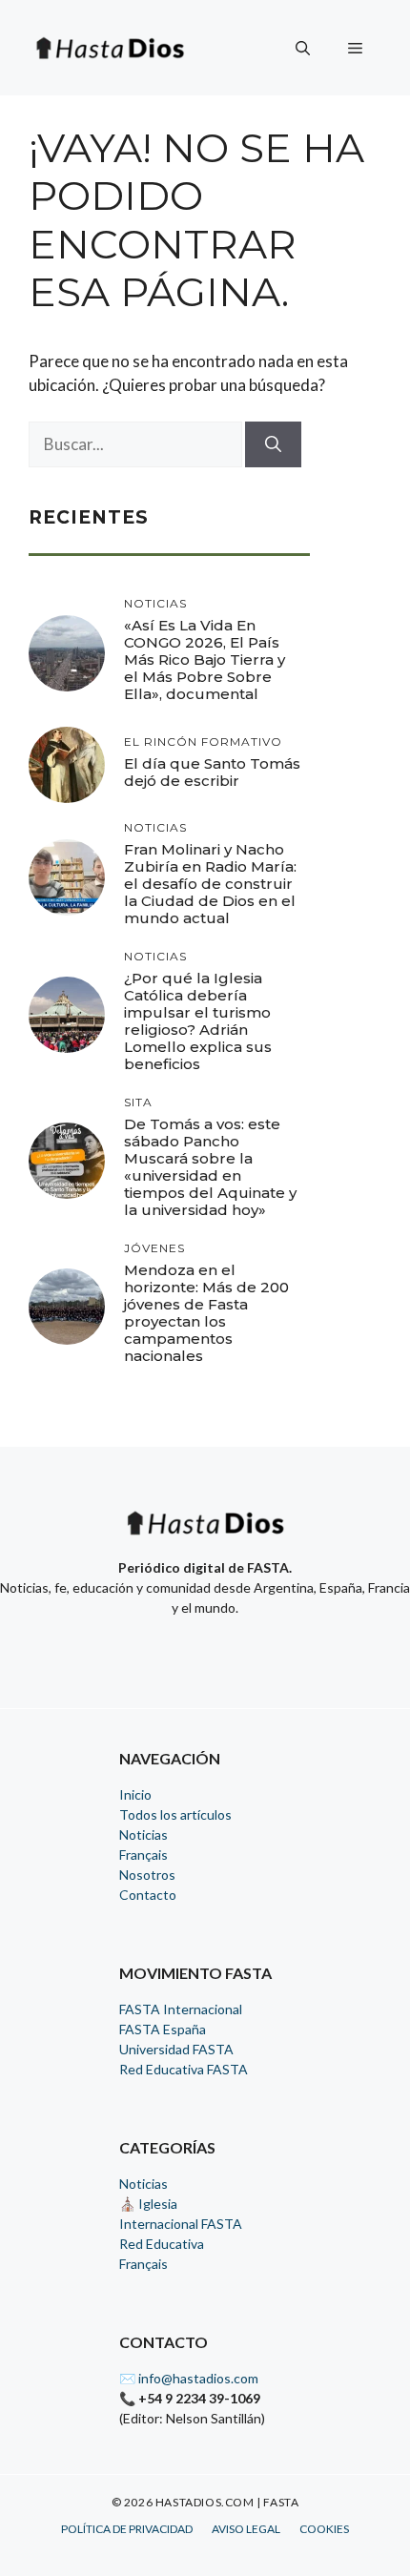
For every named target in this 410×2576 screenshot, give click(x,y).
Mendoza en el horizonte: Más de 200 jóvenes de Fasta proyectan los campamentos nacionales (206, 1313)
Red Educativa (162, 2244)
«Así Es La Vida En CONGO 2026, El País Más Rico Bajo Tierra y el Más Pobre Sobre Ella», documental (205, 659)
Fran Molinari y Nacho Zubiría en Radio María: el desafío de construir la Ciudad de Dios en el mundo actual (210, 884)
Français (143, 1855)
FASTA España (163, 2029)
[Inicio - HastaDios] (205, 1535)
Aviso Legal (246, 2529)
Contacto (148, 1895)
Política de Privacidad (127, 2529)
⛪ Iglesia (148, 2204)
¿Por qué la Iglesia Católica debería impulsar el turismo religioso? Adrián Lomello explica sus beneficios (198, 1021)
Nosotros (147, 1875)
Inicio (135, 1794)
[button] (303, 48)
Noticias (143, 1834)
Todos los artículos (175, 1814)
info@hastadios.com (198, 2378)
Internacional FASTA (181, 2224)
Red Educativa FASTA (184, 2069)
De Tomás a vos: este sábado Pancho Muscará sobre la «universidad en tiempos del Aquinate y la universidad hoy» (210, 1167)
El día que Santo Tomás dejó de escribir (212, 772)
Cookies (324, 2529)
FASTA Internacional (181, 2009)
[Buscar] (273, 444)
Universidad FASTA (176, 2049)
